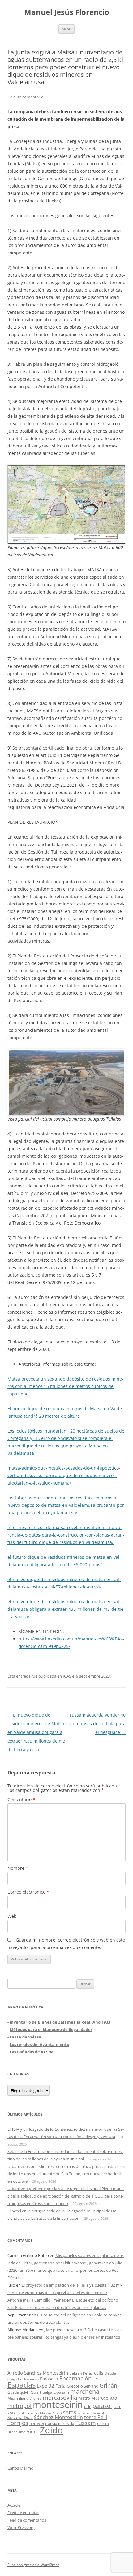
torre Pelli (96, 2417)
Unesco (103, 2424)
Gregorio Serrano (83, 2386)
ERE (96, 2379)
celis (99, 2373)
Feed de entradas (23, 2513)
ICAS (67, 1676)
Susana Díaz (20, 2417)
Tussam (86, 2423)
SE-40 (57, 2413)
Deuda (110, 2373)
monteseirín (58, 2405)
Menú (66, 29)
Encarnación (75, 2378)
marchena (85, 2391)
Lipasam (61, 2392)
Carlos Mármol (21, 2468)
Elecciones (30, 2379)
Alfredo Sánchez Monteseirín (38, 2373)
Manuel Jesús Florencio (67, 12)
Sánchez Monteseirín (58, 2417)
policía (24, 2413)
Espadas (21, 2385)
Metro (84, 2398)
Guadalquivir (18, 2392)
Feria (60, 2386)
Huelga (46, 2392)
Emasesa (49, 2379)
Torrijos (18, 2423)
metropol (19, 2406)
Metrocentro (104, 2398)
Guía (35, 2392)
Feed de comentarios (27, 2520)
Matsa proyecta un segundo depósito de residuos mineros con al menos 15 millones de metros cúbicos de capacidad (65, 1386)
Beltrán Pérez (81, 2373)
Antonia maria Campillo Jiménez (36, 2300)
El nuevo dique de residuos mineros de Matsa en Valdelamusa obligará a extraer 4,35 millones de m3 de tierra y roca (36, 1732)
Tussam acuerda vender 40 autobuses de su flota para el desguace (97, 1724)
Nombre (18, 1868)
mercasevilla (60, 2397)
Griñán (108, 2385)
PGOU (12, 2413)
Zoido (51, 2430)
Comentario (21, 1799)
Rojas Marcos (41, 2413)
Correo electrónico (28, 1892)
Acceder (15, 2505)
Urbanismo (16, 2432)
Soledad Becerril (91, 2413)
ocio (88, 2407)
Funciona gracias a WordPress (33, 2565)
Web (12, 1916)
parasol (102, 2406)
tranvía (37, 2423)
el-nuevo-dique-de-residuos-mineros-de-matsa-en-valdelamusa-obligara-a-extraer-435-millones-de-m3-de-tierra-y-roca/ (66, 1609)
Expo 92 (45, 2386)
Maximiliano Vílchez (24, 2398)
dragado (14, 2379)
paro (117, 2406)
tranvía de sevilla (60, 2423)
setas (70, 2412)
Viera (33, 2431)
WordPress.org (21, 2527)
